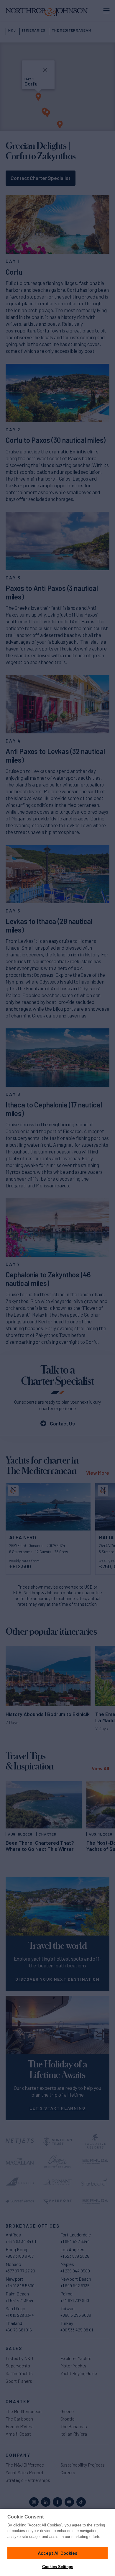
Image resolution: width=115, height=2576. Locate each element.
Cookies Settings (58, 2567)
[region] (57, 2542)
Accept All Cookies (58, 2553)
